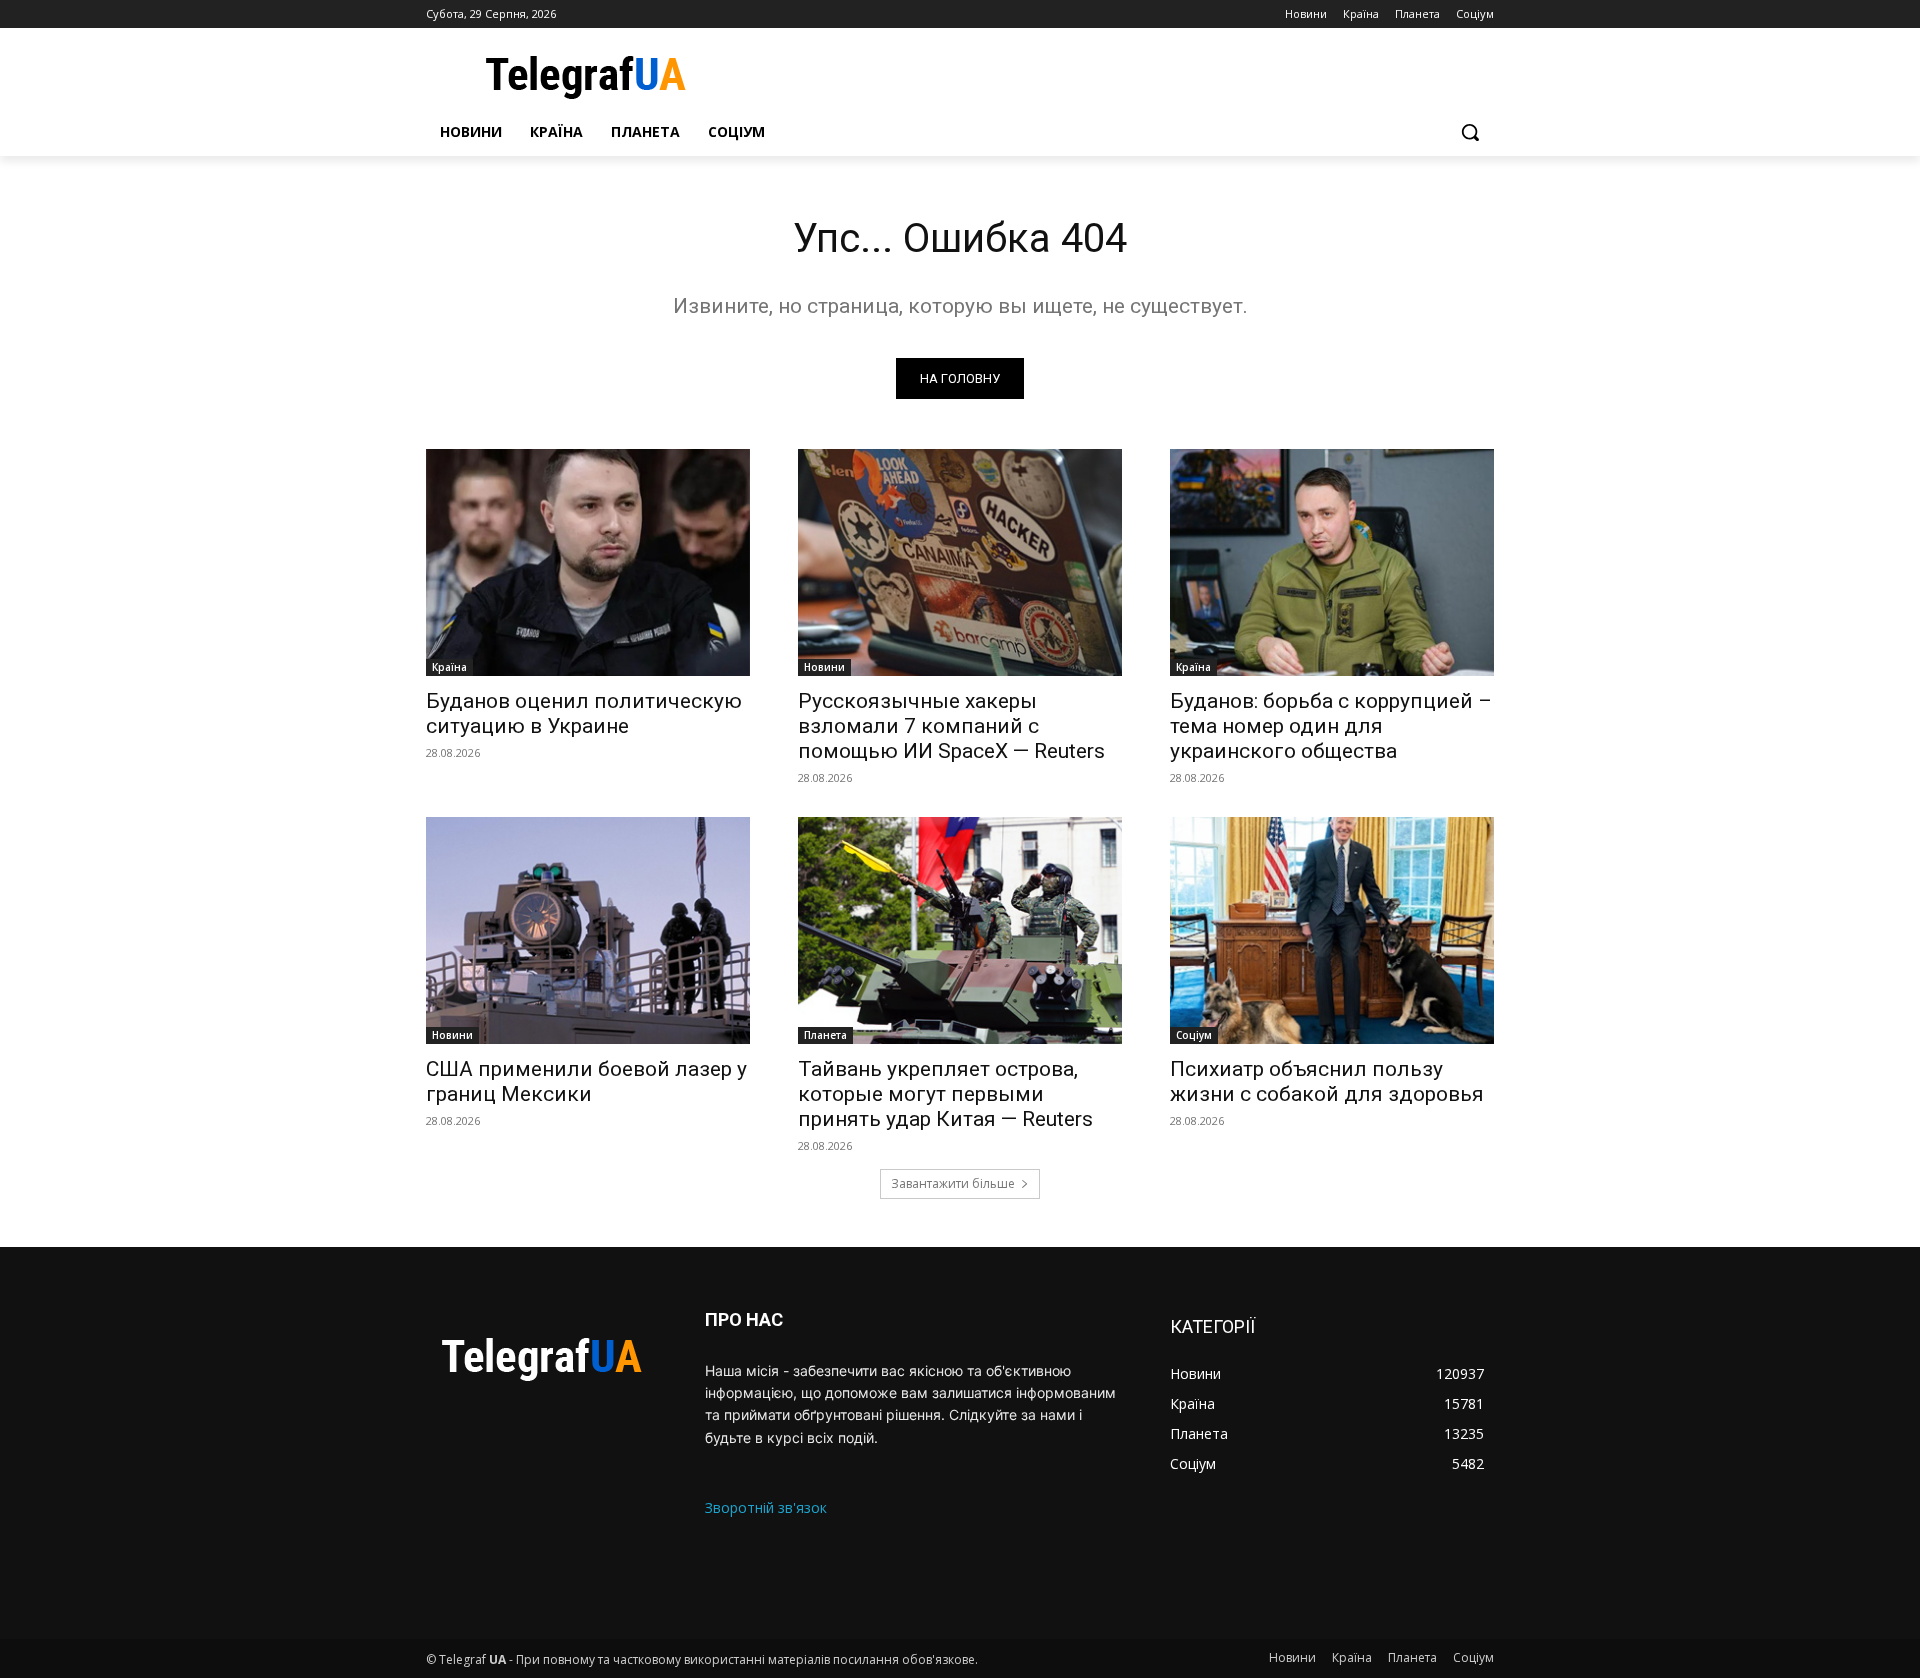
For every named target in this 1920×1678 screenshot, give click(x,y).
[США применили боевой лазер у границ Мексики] (588, 930)
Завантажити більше (953, 1183)
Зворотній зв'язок (766, 1507)
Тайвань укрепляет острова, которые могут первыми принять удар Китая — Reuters (945, 1094)
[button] (1470, 132)
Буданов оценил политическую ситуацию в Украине (584, 713)
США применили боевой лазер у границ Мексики (586, 1081)
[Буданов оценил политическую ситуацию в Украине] (588, 562)
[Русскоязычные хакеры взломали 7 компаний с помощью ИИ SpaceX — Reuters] (960, 562)
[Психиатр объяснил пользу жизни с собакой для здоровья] (1332, 930)
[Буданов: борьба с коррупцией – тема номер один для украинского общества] (1332, 562)
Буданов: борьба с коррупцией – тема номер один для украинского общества (1331, 726)
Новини (824, 667)
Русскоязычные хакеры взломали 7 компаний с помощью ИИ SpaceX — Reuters (951, 726)
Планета (825, 1035)
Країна (449, 667)
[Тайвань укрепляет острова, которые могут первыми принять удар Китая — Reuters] (960, 930)
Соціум (1194, 1035)
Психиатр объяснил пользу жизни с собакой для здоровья (1327, 1081)
